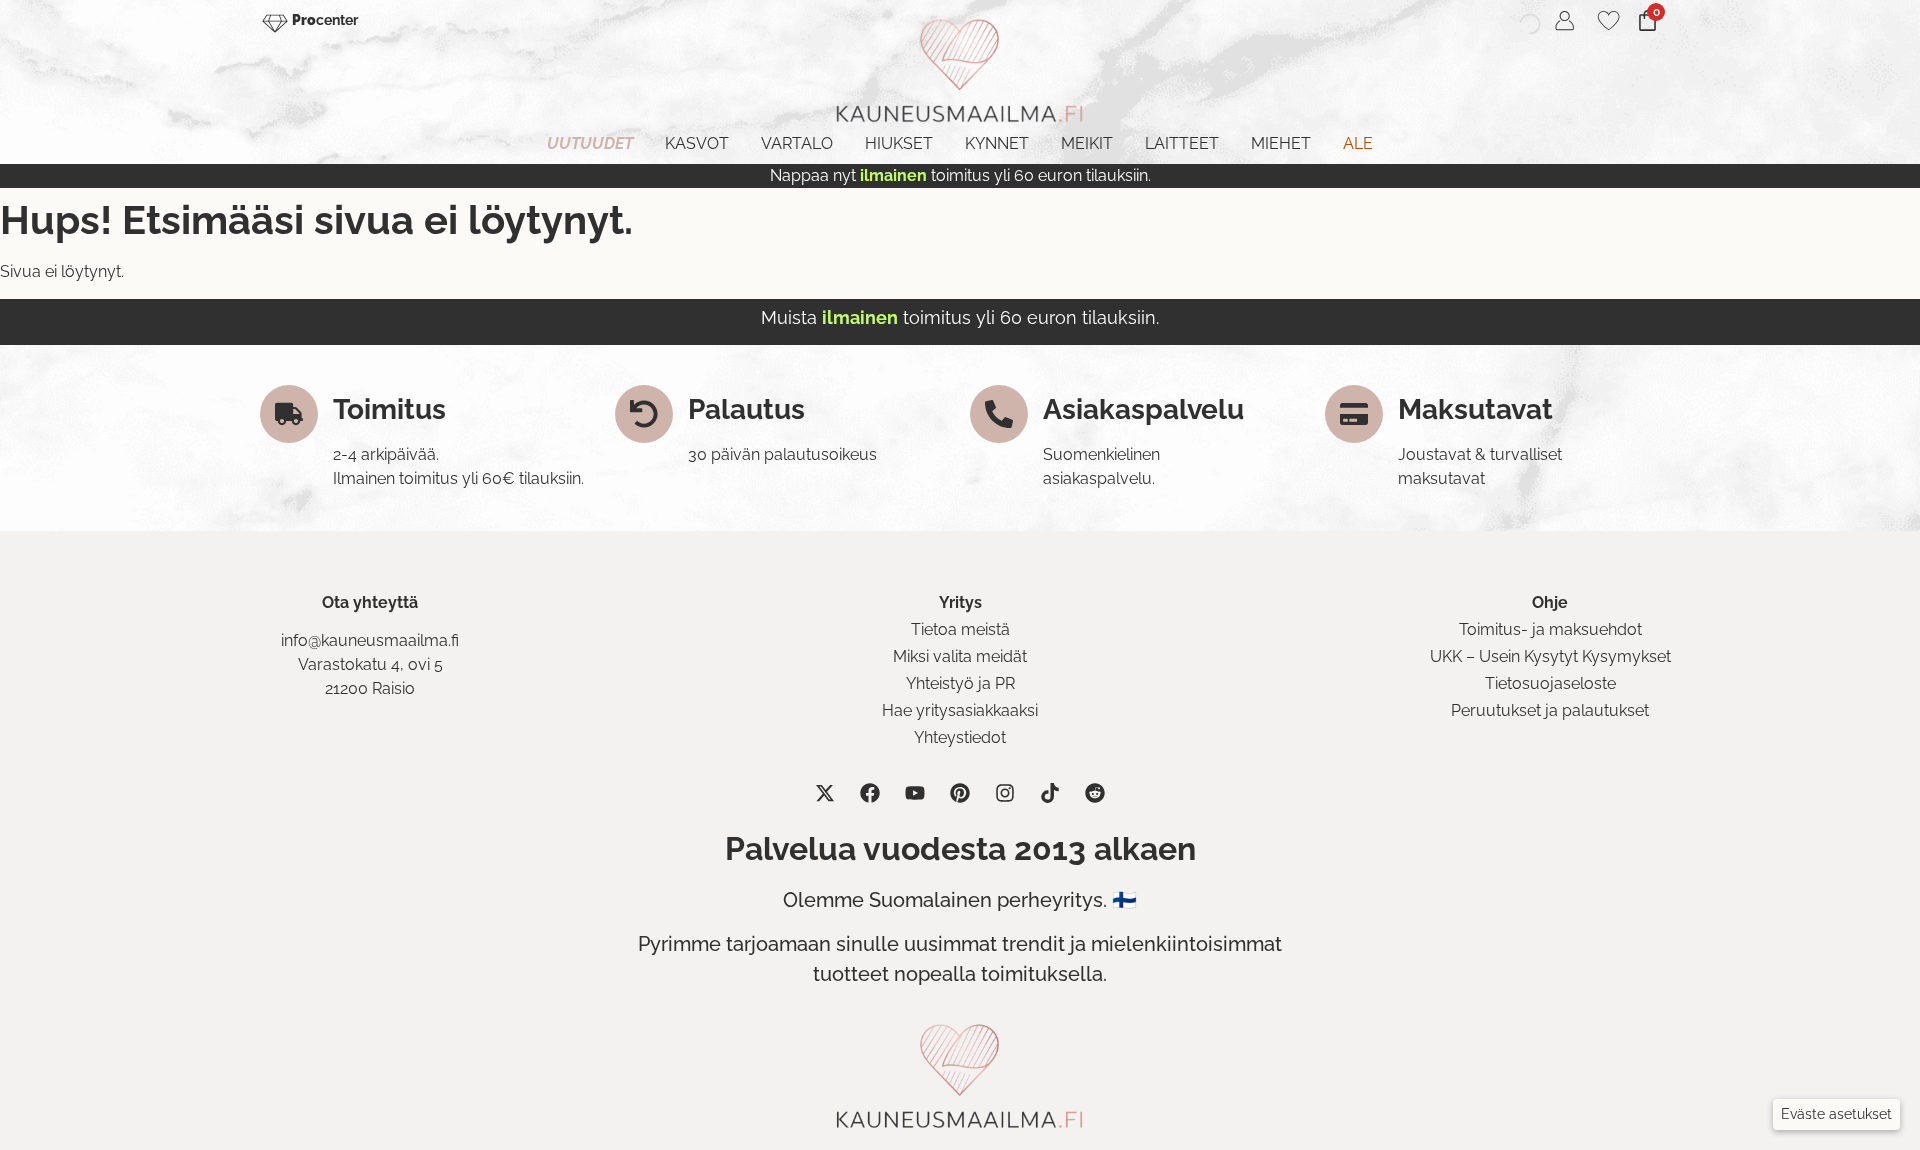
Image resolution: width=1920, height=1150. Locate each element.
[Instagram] (1005, 793)
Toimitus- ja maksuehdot (1550, 629)
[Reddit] (1095, 793)
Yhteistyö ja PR (960, 683)
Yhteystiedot (960, 737)
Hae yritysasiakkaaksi (960, 710)
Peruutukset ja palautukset (1550, 710)
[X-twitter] (825, 793)
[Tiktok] (1050, 793)
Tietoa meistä (960, 629)
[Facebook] (870, 793)
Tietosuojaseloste (1550, 683)
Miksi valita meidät (960, 656)
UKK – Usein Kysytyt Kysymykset (1550, 656)
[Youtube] (915, 793)
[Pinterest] (960, 793)
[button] (1836, 1114)
